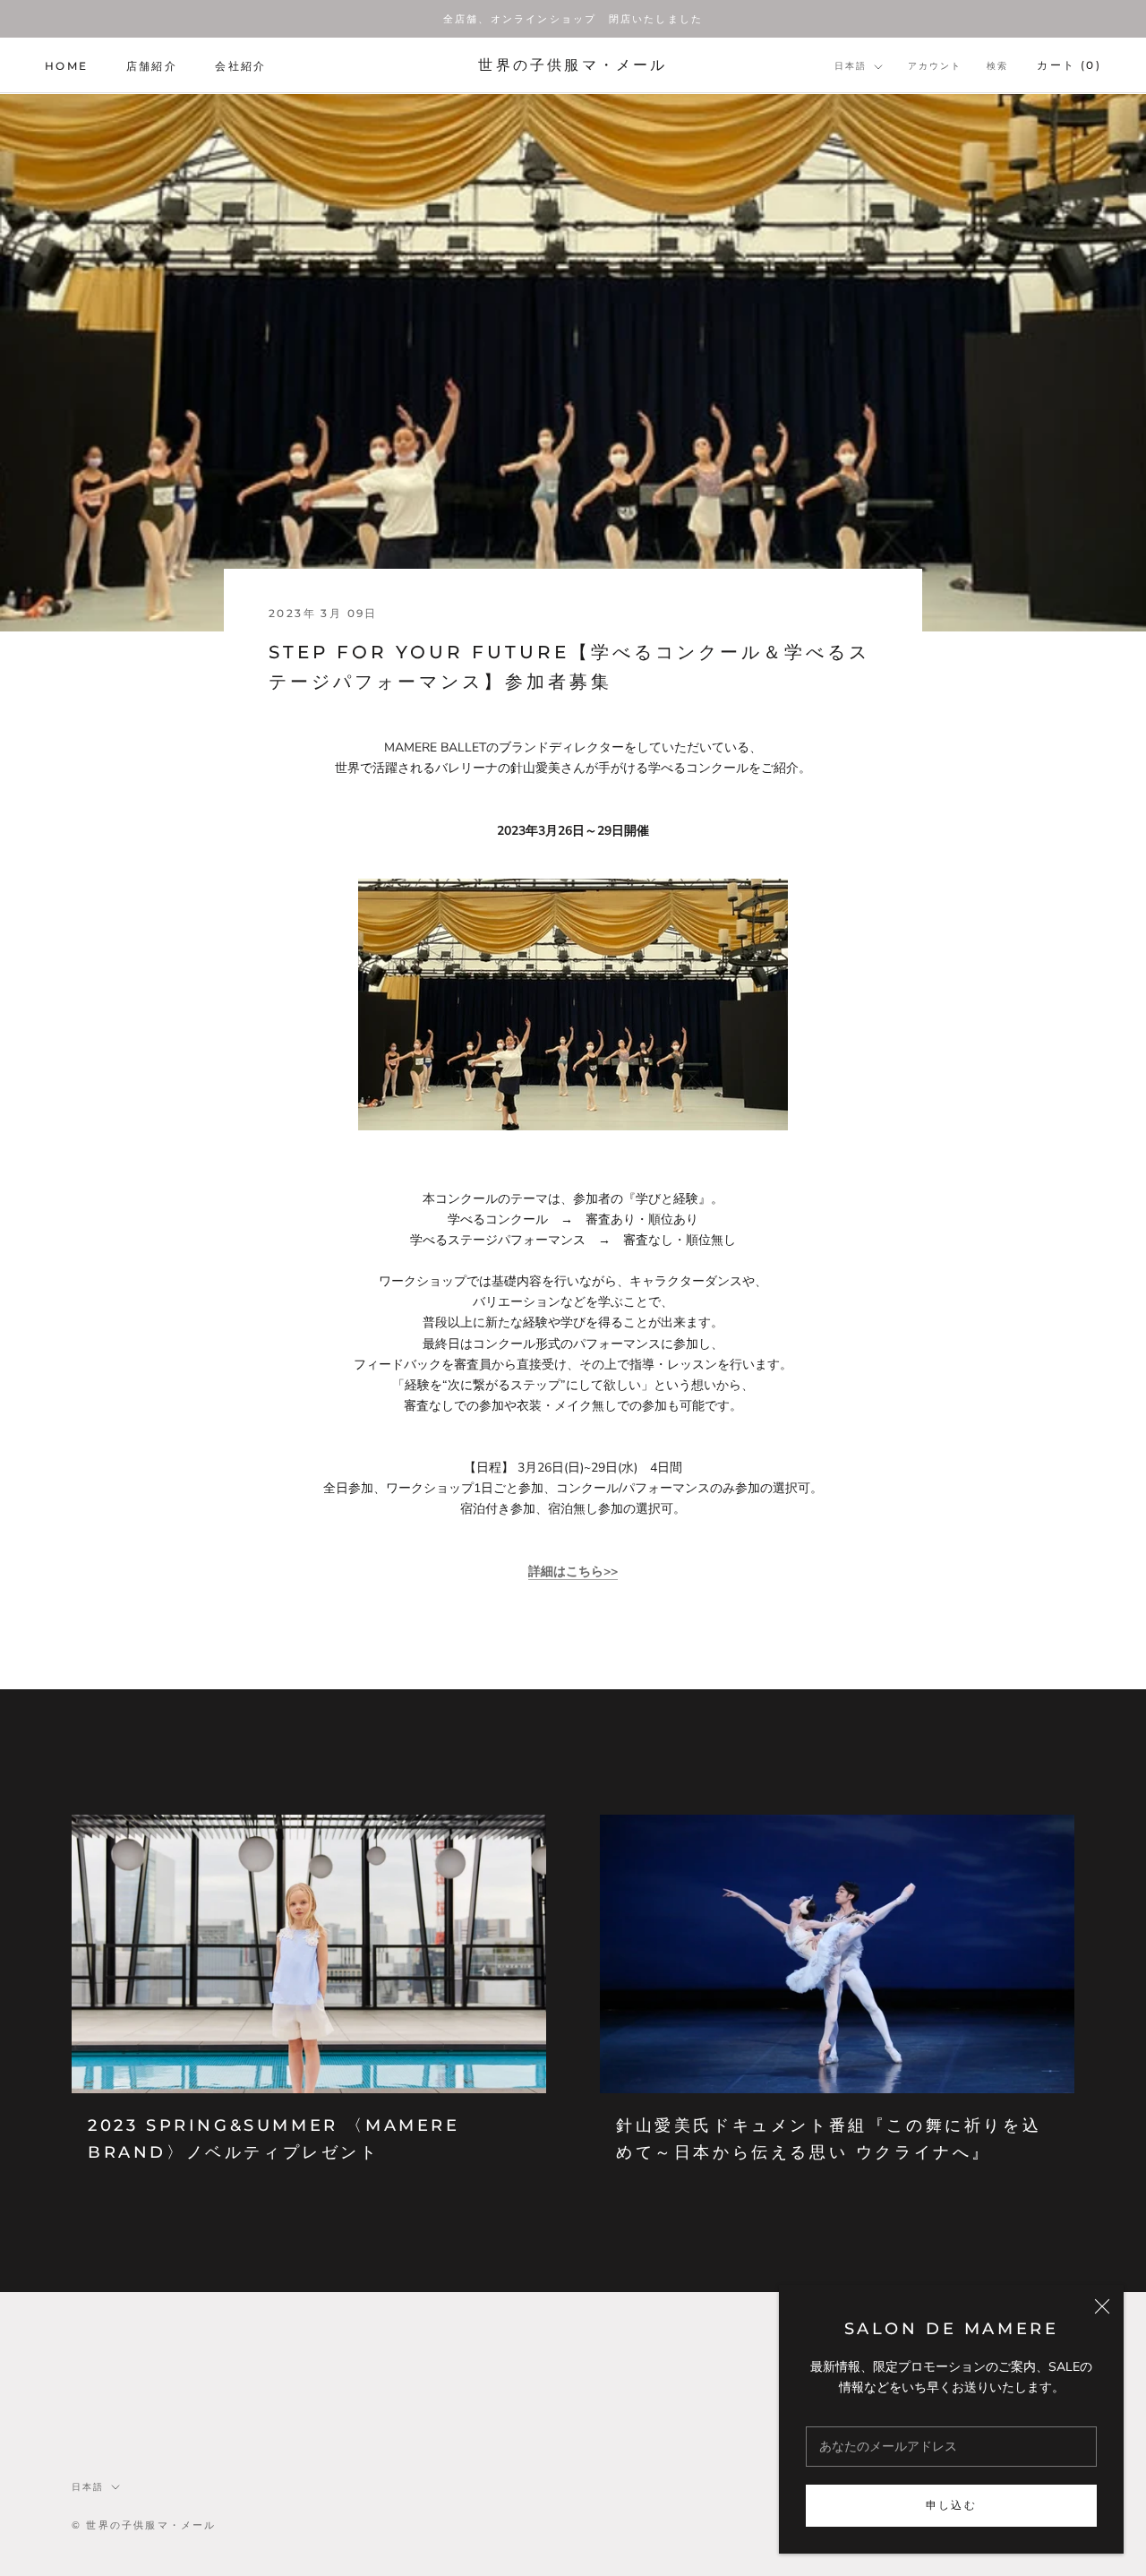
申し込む (952, 2505)
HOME (67, 66)
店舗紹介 (152, 66)
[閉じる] (1102, 2306)
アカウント (935, 67)
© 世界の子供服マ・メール (144, 2525)
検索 (997, 67)
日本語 (851, 67)
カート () (1069, 66)
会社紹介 (241, 66)
